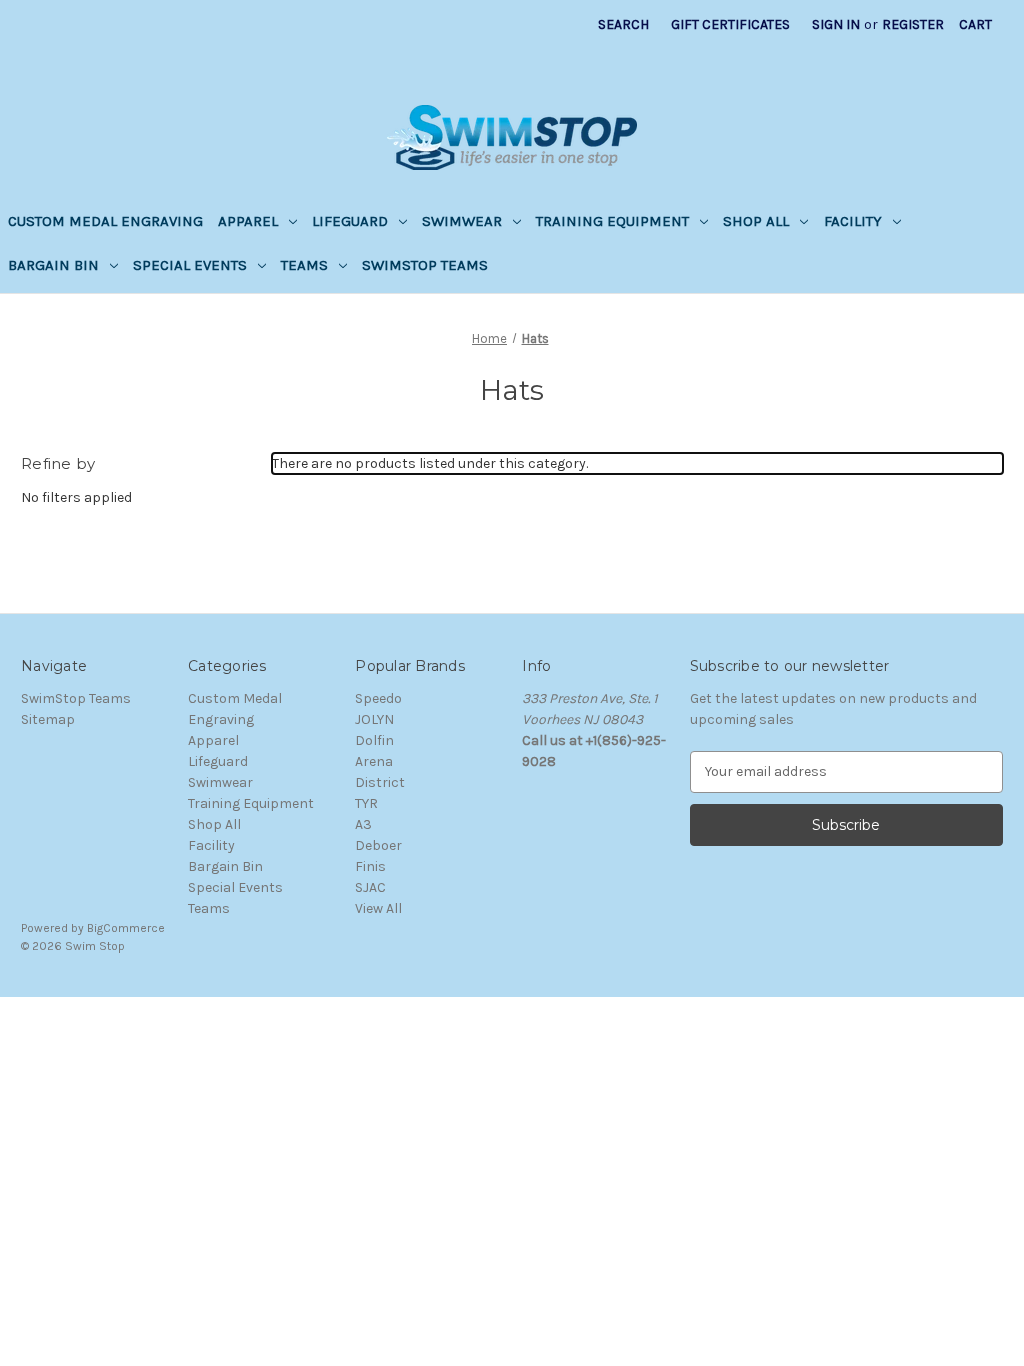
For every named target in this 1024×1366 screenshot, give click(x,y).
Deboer (378, 845)
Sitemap (48, 719)
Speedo (378, 698)
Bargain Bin (53, 265)
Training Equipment (612, 221)
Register (913, 24)
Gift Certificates (730, 24)
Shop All (756, 221)
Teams (304, 265)
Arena (374, 761)
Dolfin (374, 740)
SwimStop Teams (425, 265)
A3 (363, 824)
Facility (853, 221)
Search (623, 24)
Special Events (190, 265)
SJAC (370, 887)
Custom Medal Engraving (105, 221)
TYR (366, 803)
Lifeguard (350, 221)
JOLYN (374, 719)
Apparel (248, 221)
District (380, 782)
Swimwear (462, 221)
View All (378, 908)
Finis (370, 866)
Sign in (836, 24)
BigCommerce (126, 928)
